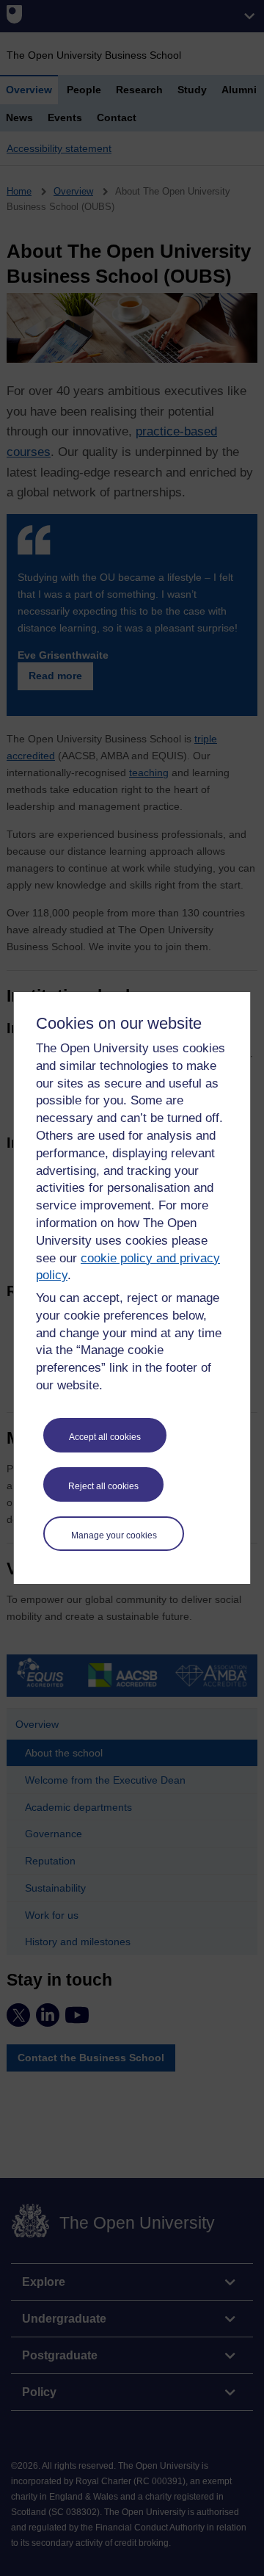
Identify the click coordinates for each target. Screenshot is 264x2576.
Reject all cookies (103, 1486)
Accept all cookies (105, 1437)
